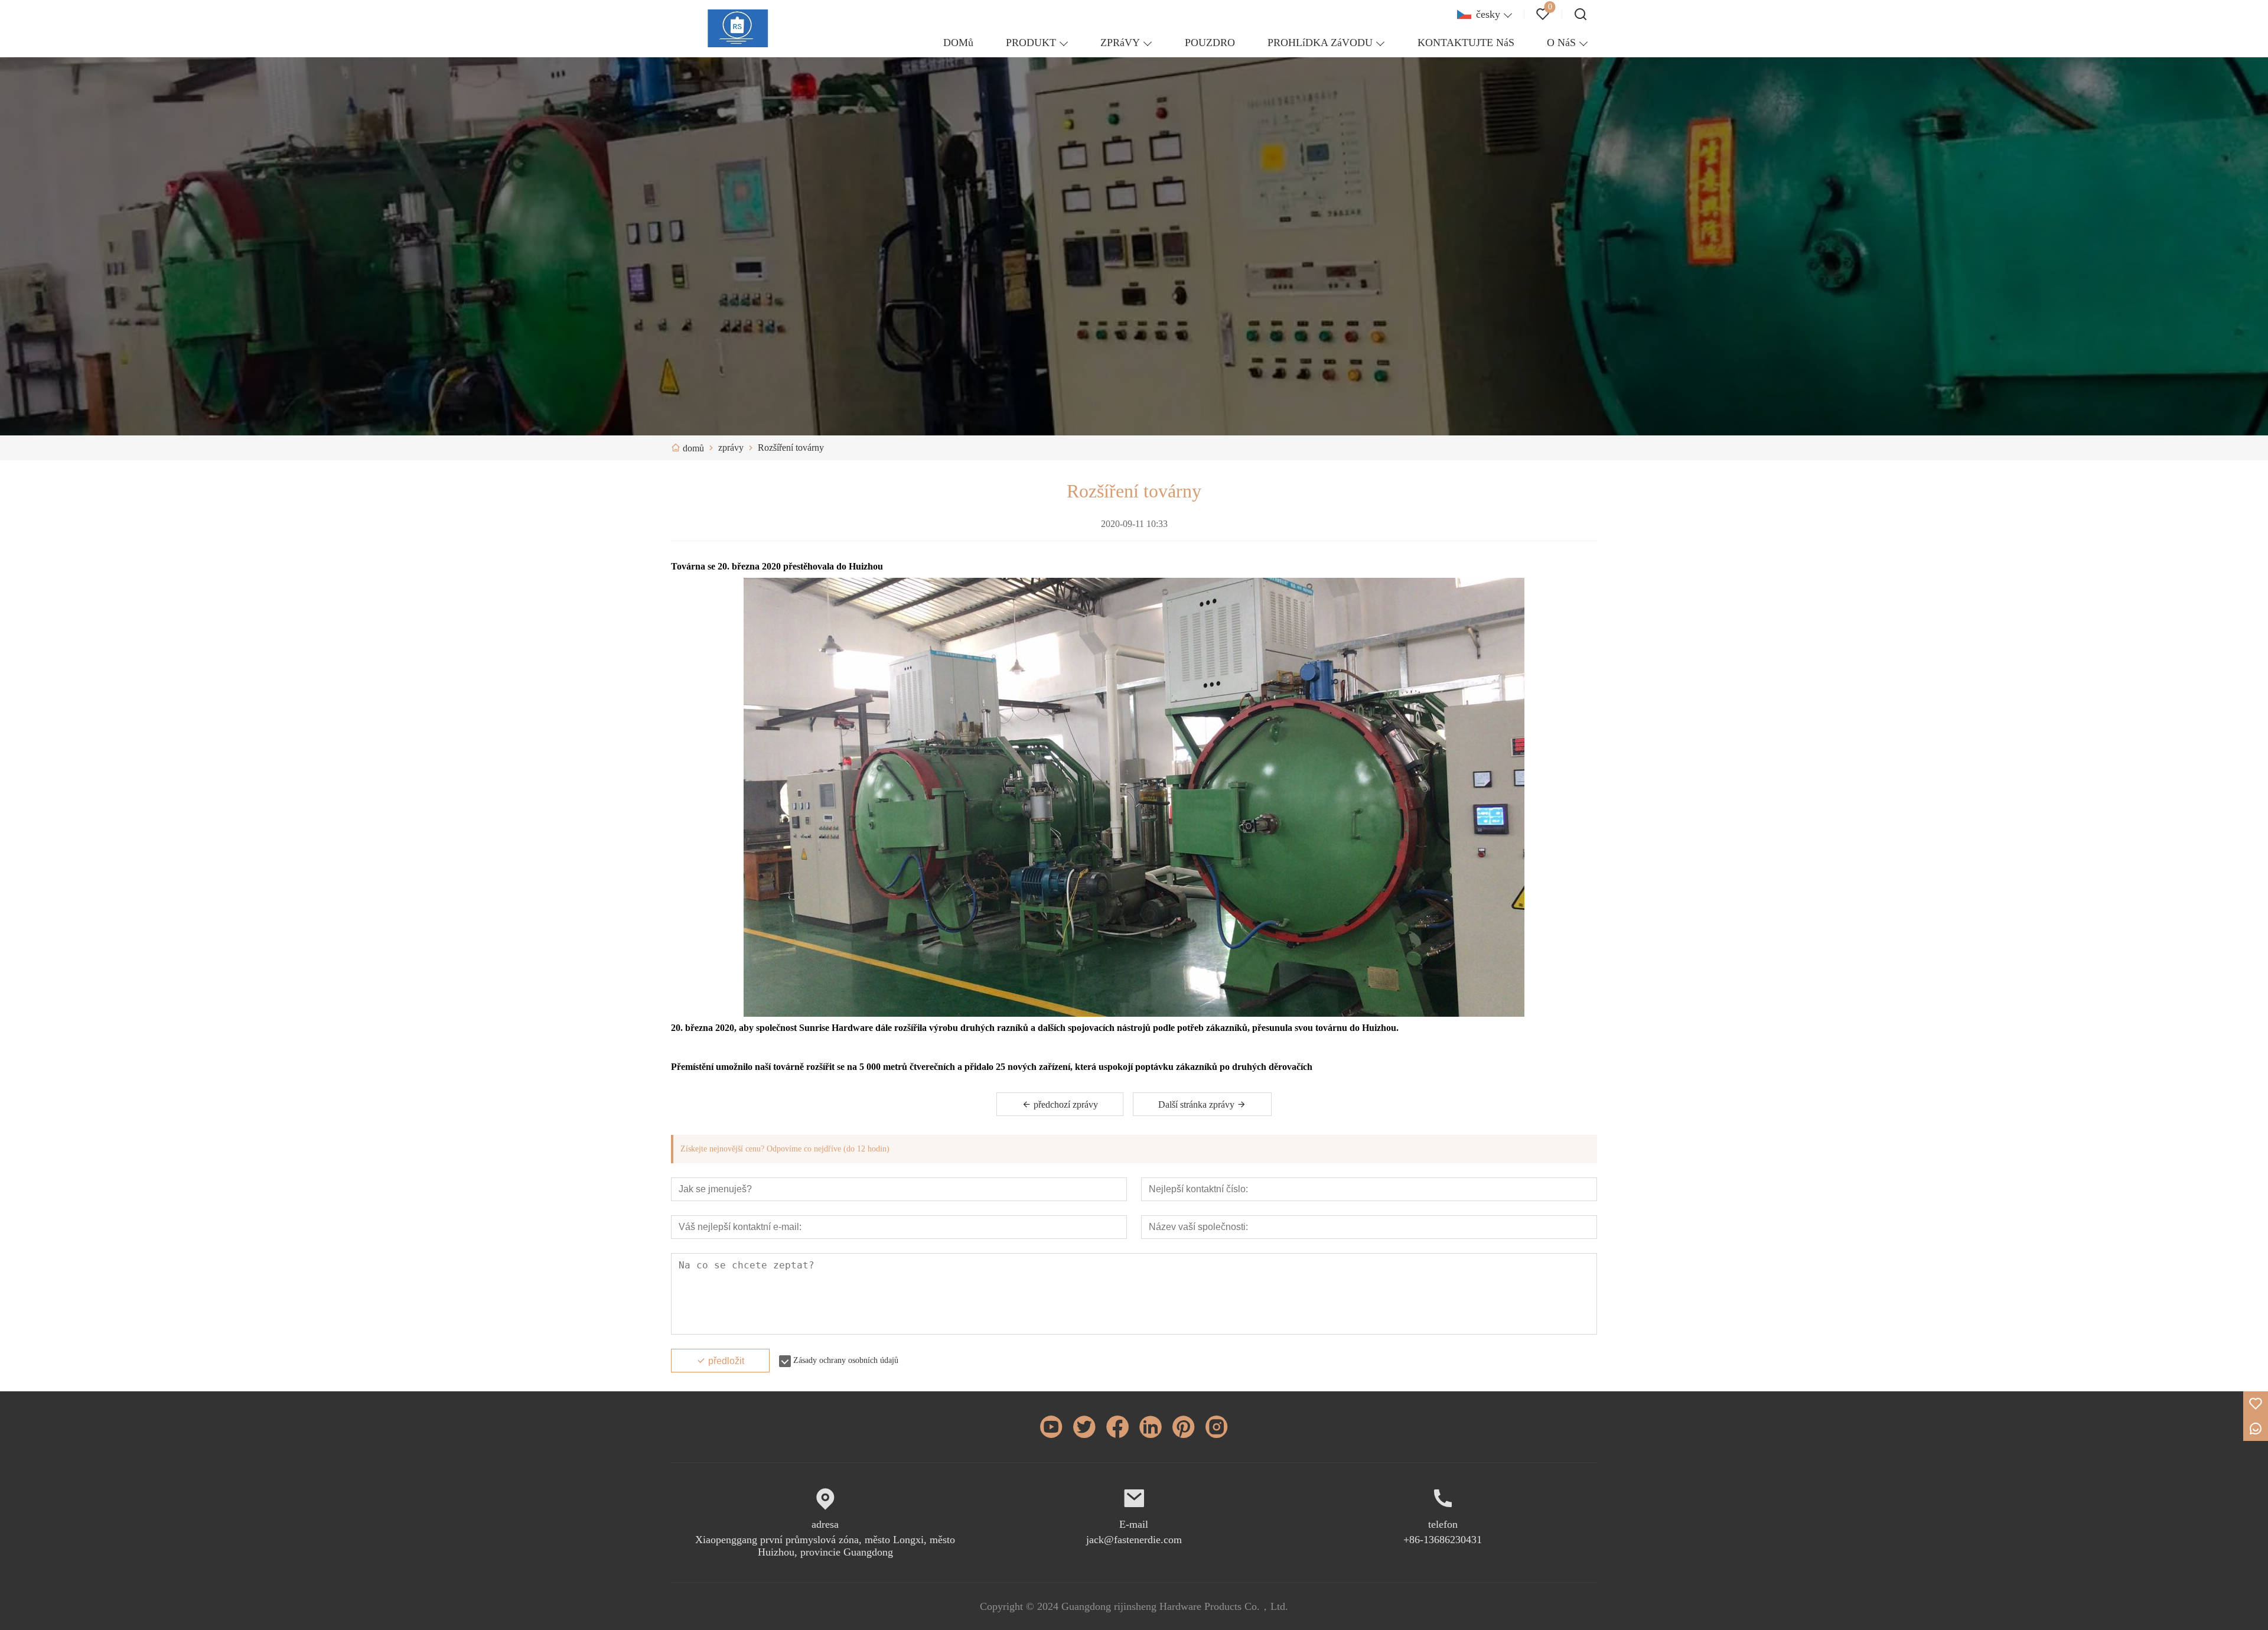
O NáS (1561, 43)
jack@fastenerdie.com (1134, 1540)
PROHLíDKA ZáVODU (1320, 43)
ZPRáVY (1120, 43)
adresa (825, 1524)
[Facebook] (1117, 1427)
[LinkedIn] (1151, 1427)
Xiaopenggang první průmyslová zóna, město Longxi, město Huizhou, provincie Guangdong (825, 1546)
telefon (1443, 1524)
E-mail (1134, 1524)
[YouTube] (1051, 1427)
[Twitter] (1084, 1427)
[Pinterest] (1184, 1427)
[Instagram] (1217, 1427)
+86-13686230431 (1443, 1540)
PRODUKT (1031, 43)
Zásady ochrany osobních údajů (846, 1360)
